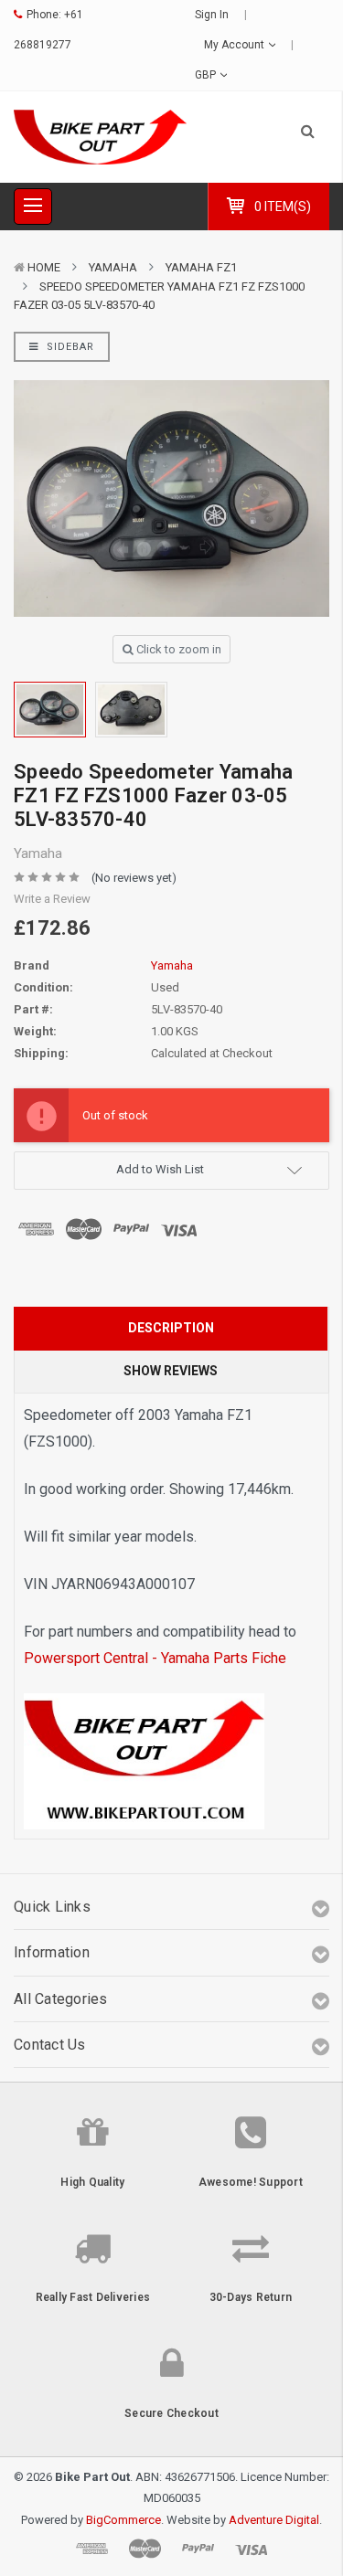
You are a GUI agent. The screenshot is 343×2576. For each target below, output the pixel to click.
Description (171, 1328)
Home (44, 267)
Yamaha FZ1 (201, 267)
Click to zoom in (177, 649)
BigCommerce (123, 2520)
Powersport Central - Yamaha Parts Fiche (155, 1658)
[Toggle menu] (33, 207)
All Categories (61, 1999)
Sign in (212, 15)
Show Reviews (171, 1371)
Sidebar (69, 347)
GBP (207, 75)
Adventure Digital (274, 2520)
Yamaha (113, 267)
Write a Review (52, 899)
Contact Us (50, 2045)
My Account (236, 45)
